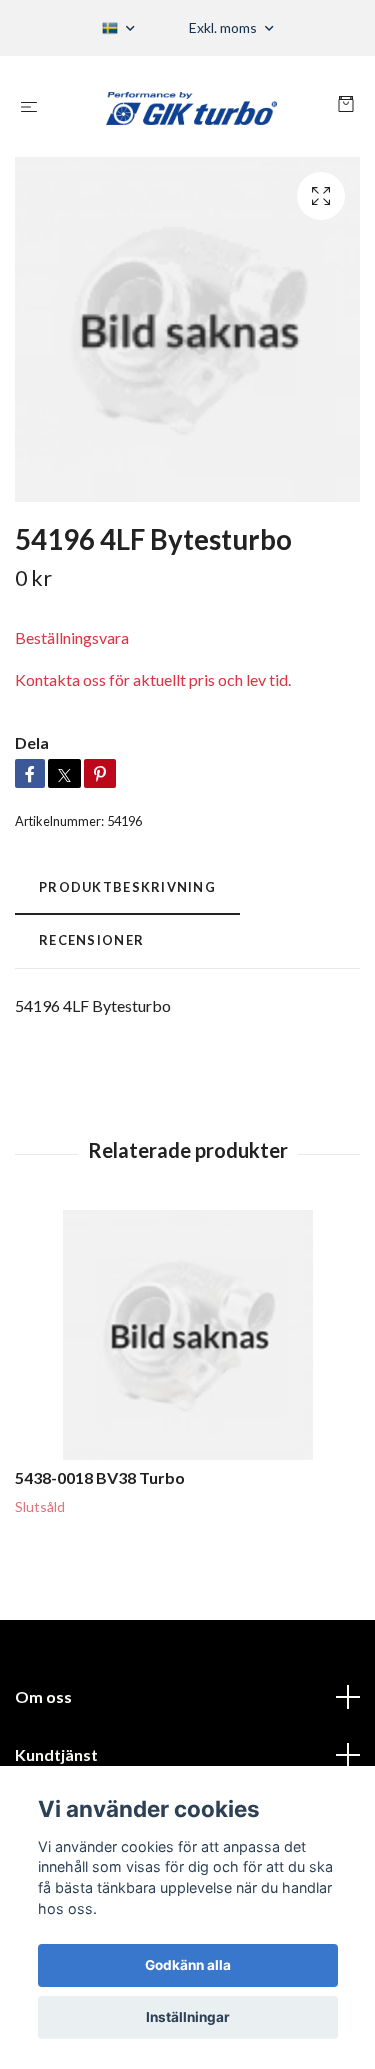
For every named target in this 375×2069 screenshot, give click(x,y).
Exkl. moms (224, 27)
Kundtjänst (56, 1754)
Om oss (43, 1696)
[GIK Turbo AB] (191, 106)
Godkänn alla (188, 1965)
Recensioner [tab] (91, 940)
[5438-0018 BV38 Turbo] (187, 1335)
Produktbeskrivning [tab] (127, 887)
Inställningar (188, 2017)
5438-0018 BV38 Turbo (100, 1477)
